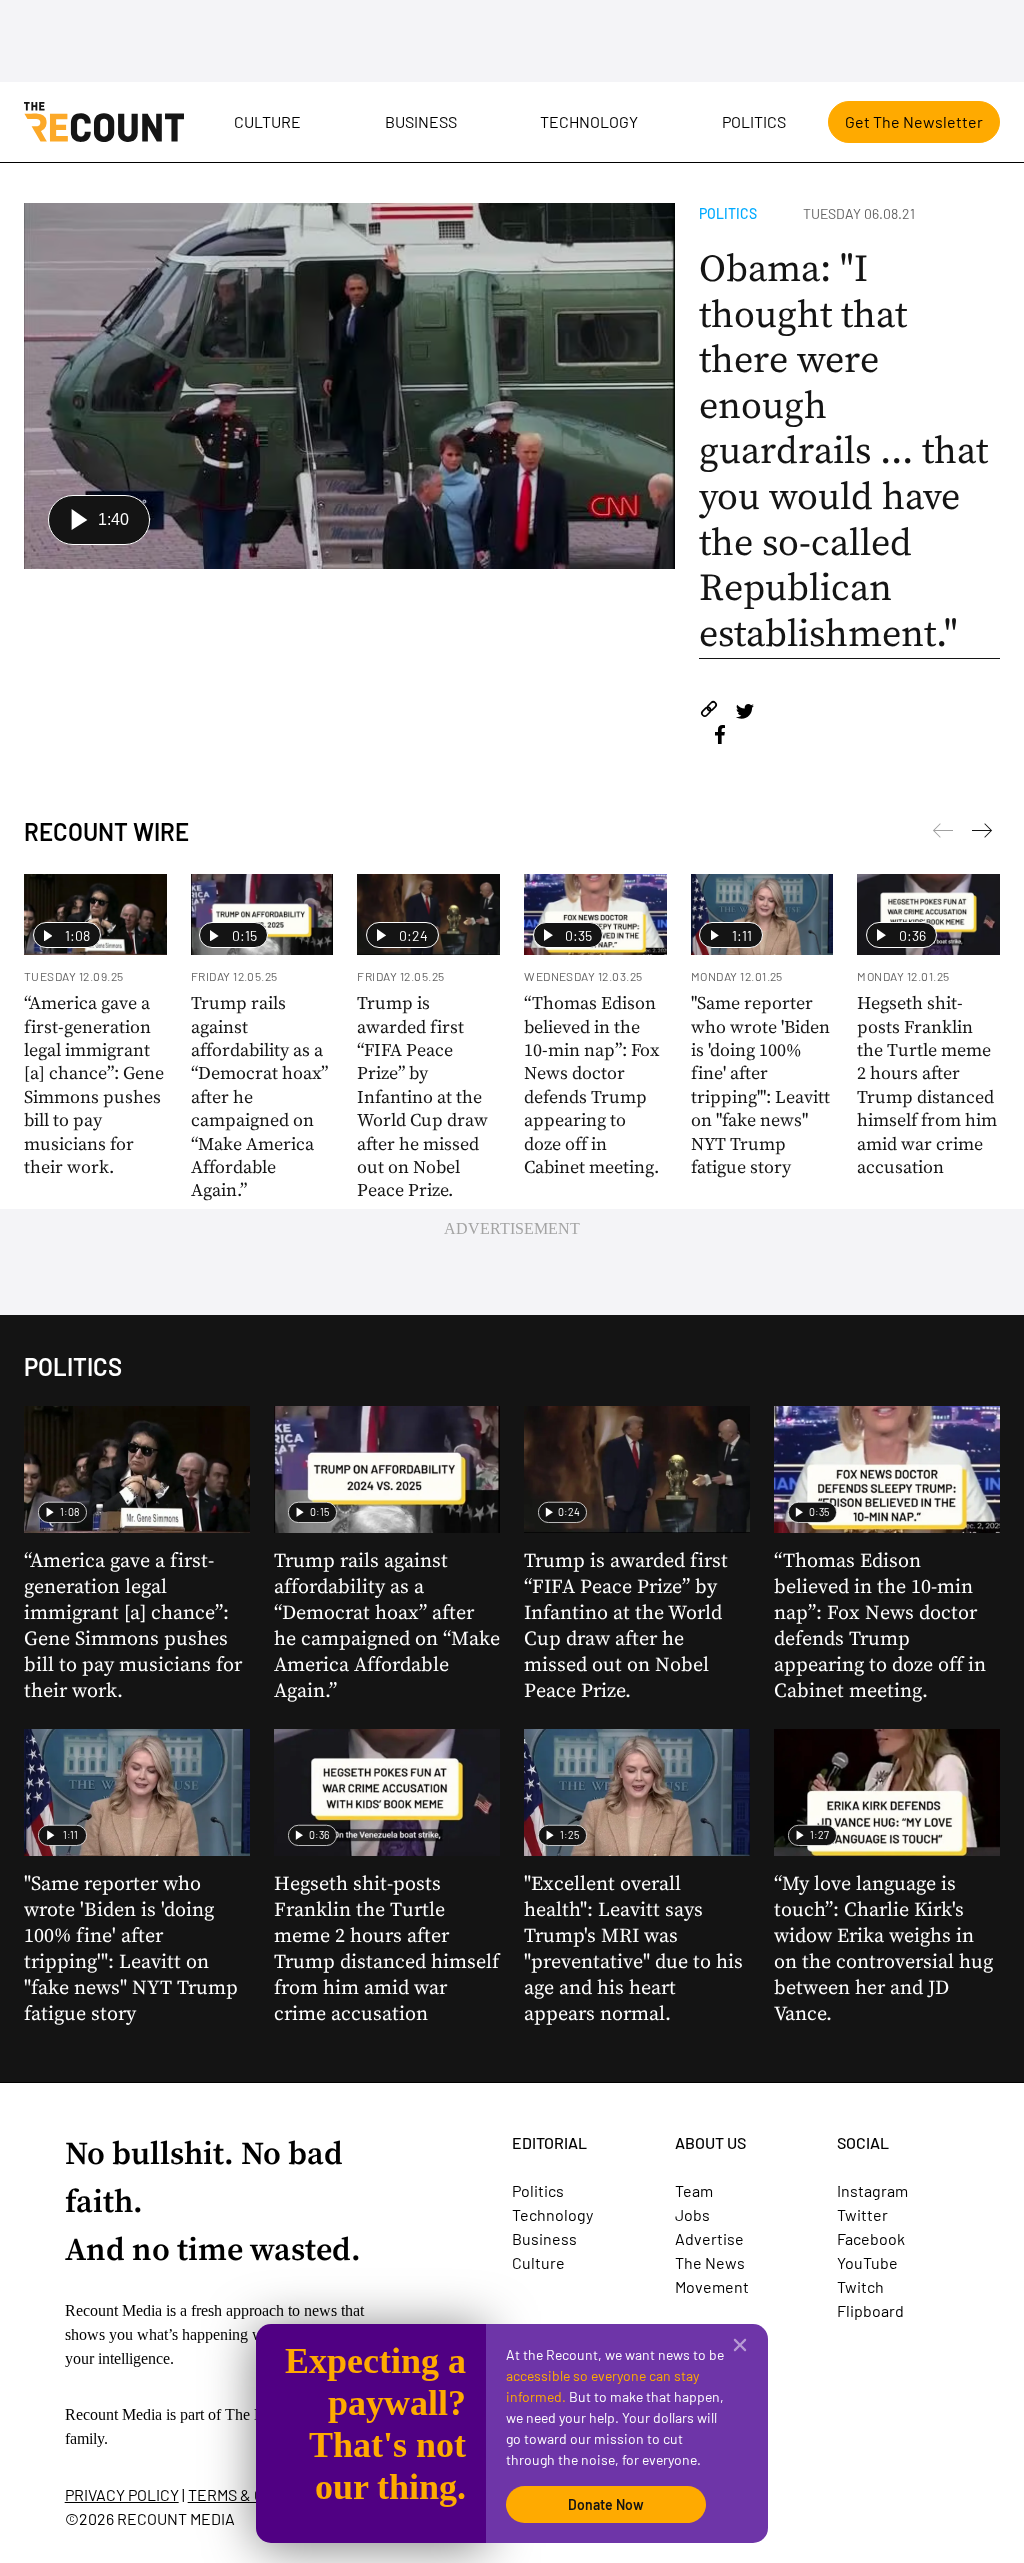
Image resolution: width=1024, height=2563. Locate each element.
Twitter (862, 2214)
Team (694, 2190)
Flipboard (870, 2310)
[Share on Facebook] (720, 737)
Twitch (860, 2286)
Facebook (871, 2238)
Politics (754, 121)
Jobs (692, 2214)
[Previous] (982, 834)
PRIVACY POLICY (122, 2494)
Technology (589, 121)
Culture (267, 121)
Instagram (872, 2190)
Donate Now (606, 2504)
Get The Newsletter (914, 121)
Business (421, 121)
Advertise (709, 2238)
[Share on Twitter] (744, 712)
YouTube (867, 2262)
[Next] (943, 834)
